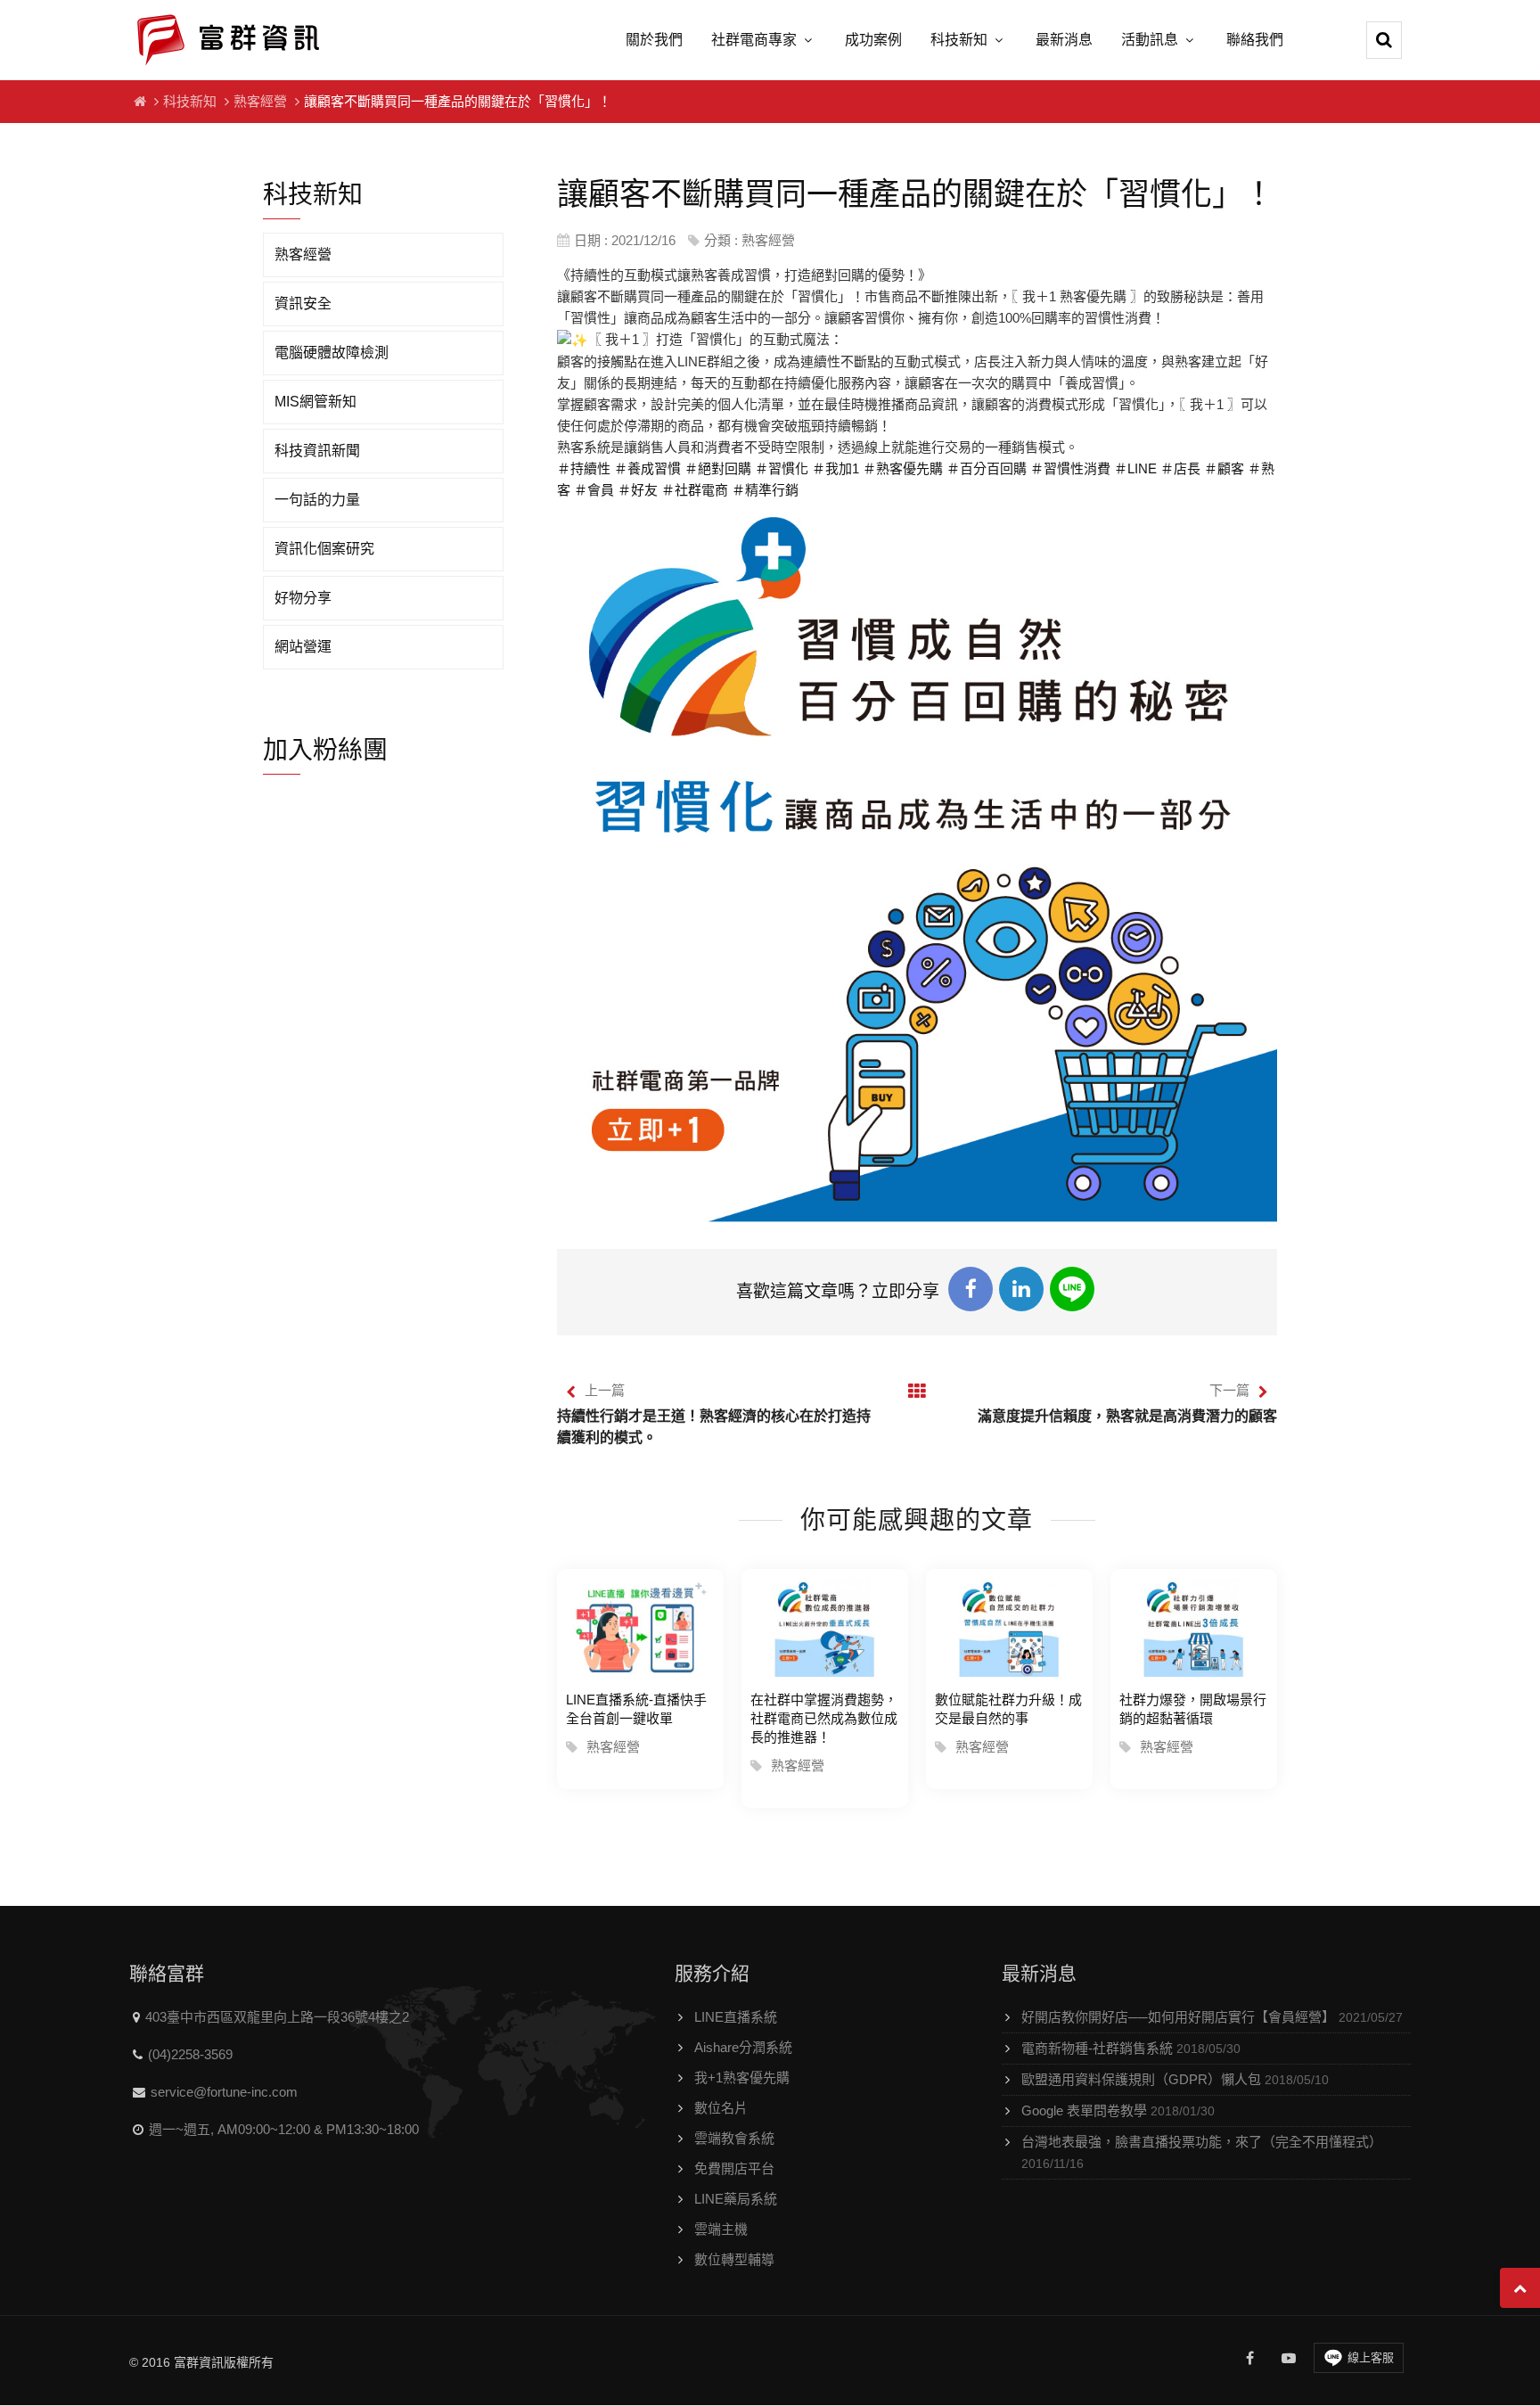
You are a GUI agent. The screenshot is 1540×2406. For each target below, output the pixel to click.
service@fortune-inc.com (224, 2092)
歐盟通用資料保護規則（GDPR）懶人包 (1175, 2079)
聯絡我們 (1255, 40)
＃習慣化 (782, 468)
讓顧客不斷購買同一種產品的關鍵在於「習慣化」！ (458, 101)
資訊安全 (303, 304)
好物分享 (303, 598)
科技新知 (959, 40)
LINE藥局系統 (736, 2199)
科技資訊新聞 (317, 451)
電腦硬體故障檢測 (332, 353)
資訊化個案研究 (324, 549)
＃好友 (638, 490)
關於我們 (654, 40)
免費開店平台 (734, 2168)
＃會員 (594, 490)
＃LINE (1135, 468)
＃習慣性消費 (1070, 468)
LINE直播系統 (736, 2017)
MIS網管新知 (315, 402)
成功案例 (873, 40)
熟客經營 (260, 101)
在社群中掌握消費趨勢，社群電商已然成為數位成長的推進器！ (824, 1718)
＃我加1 (836, 468)
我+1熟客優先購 (742, 2078)
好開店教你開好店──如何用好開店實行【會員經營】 (1212, 2017)
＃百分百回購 (987, 468)
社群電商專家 (754, 40)
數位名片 (721, 2108)
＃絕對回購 (718, 468)
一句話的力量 (317, 500)
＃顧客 (1224, 468)
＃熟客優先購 (903, 468)
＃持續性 (584, 468)
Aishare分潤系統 (743, 2047)
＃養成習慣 (647, 468)
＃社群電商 (695, 490)
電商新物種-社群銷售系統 (1131, 2048)
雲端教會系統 (734, 2138)
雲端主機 (721, 2229)
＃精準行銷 (765, 490)
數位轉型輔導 (734, 2259)
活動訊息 (1150, 40)
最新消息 (1064, 40)
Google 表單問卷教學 (1118, 2110)
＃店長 (1180, 468)
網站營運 (303, 647)
